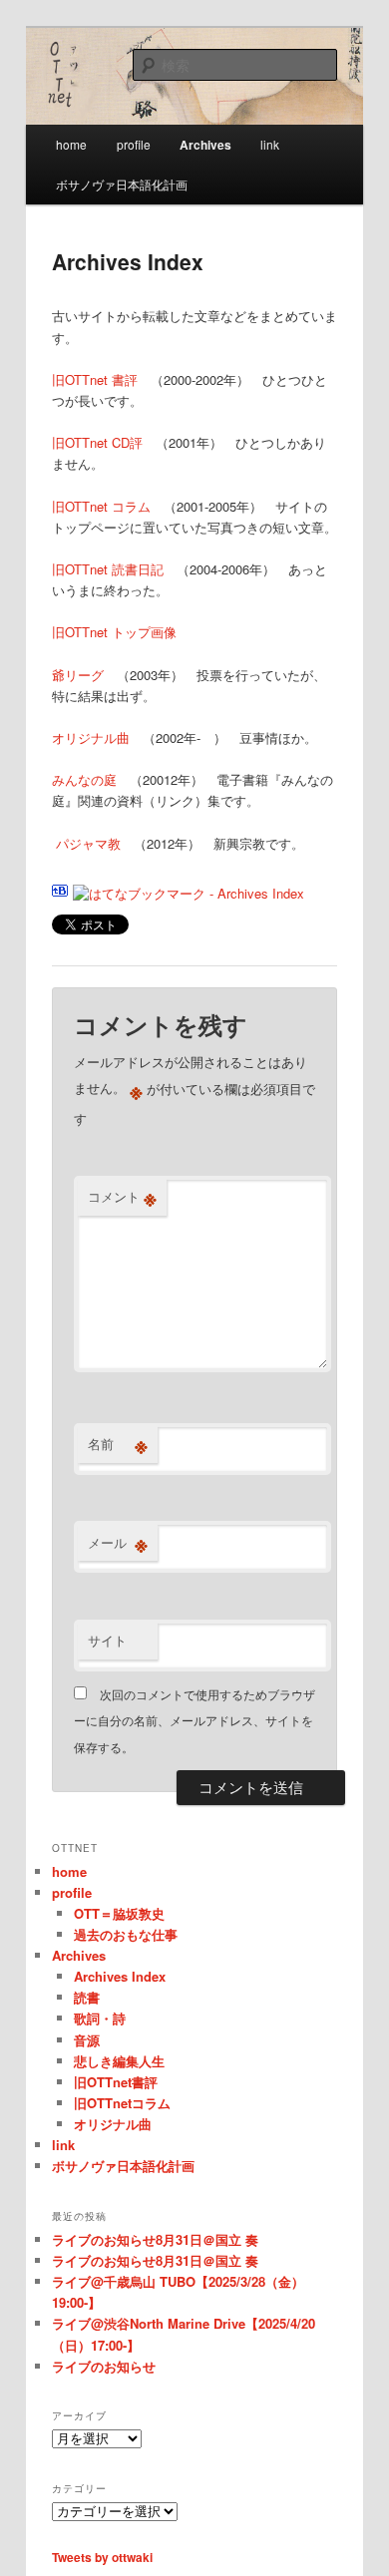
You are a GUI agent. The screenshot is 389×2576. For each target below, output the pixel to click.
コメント (122, 1197)
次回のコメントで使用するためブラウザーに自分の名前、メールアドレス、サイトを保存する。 (194, 1720)
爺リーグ (78, 675)
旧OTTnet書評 (116, 2082)
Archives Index (120, 1976)
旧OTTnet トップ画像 (114, 632)
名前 (118, 1444)
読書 (87, 1997)
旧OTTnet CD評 (97, 442)
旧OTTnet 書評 (95, 379)
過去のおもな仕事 (126, 1934)
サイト (107, 1640)
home (71, 144)
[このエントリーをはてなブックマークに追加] (60, 893)
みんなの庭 (84, 779)
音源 (87, 2040)
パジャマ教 (86, 843)
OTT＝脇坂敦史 (119, 1913)
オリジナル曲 (91, 737)
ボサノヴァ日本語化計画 (122, 184)
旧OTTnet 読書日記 (108, 569)
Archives (205, 145)
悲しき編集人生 (119, 2061)
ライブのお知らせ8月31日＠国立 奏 (155, 2239)
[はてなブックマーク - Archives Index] (189, 893)
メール (118, 1543)
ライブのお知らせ (104, 2366)
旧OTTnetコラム (122, 2103)
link (270, 144)
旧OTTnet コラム (101, 506)
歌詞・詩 (100, 2018)
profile (134, 144)
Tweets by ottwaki (102, 2557)
